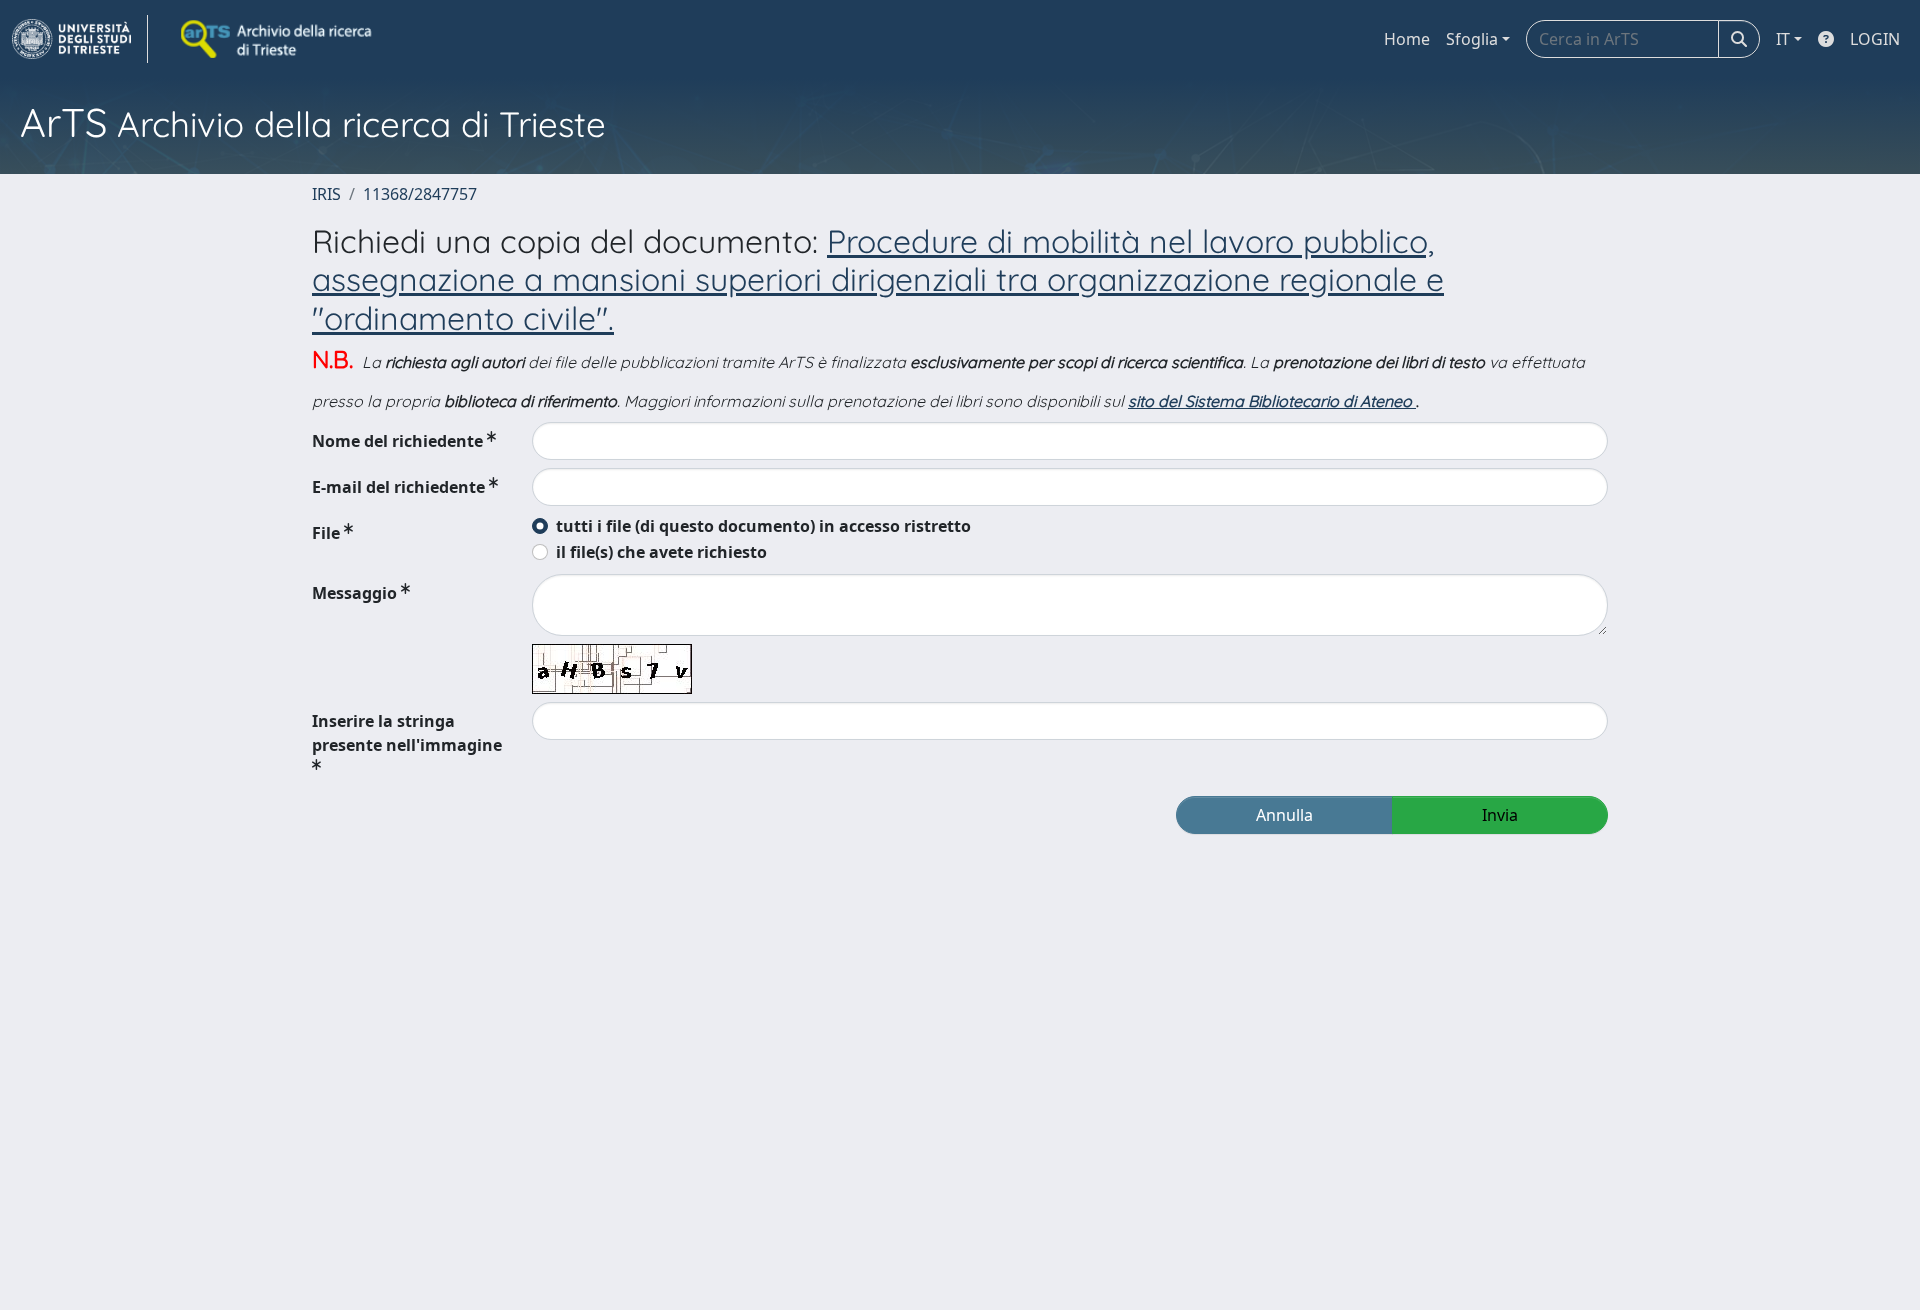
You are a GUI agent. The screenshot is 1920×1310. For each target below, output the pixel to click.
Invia (1500, 815)
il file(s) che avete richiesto (661, 552)
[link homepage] (80, 39)
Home (1407, 39)
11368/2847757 (420, 194)
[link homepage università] (278, 39)
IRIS (326, 194)
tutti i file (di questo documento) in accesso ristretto (763, 526)
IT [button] (1783, 39)
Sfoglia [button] (1472, 39)
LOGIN (1875, 39)
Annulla (1284, 815)
